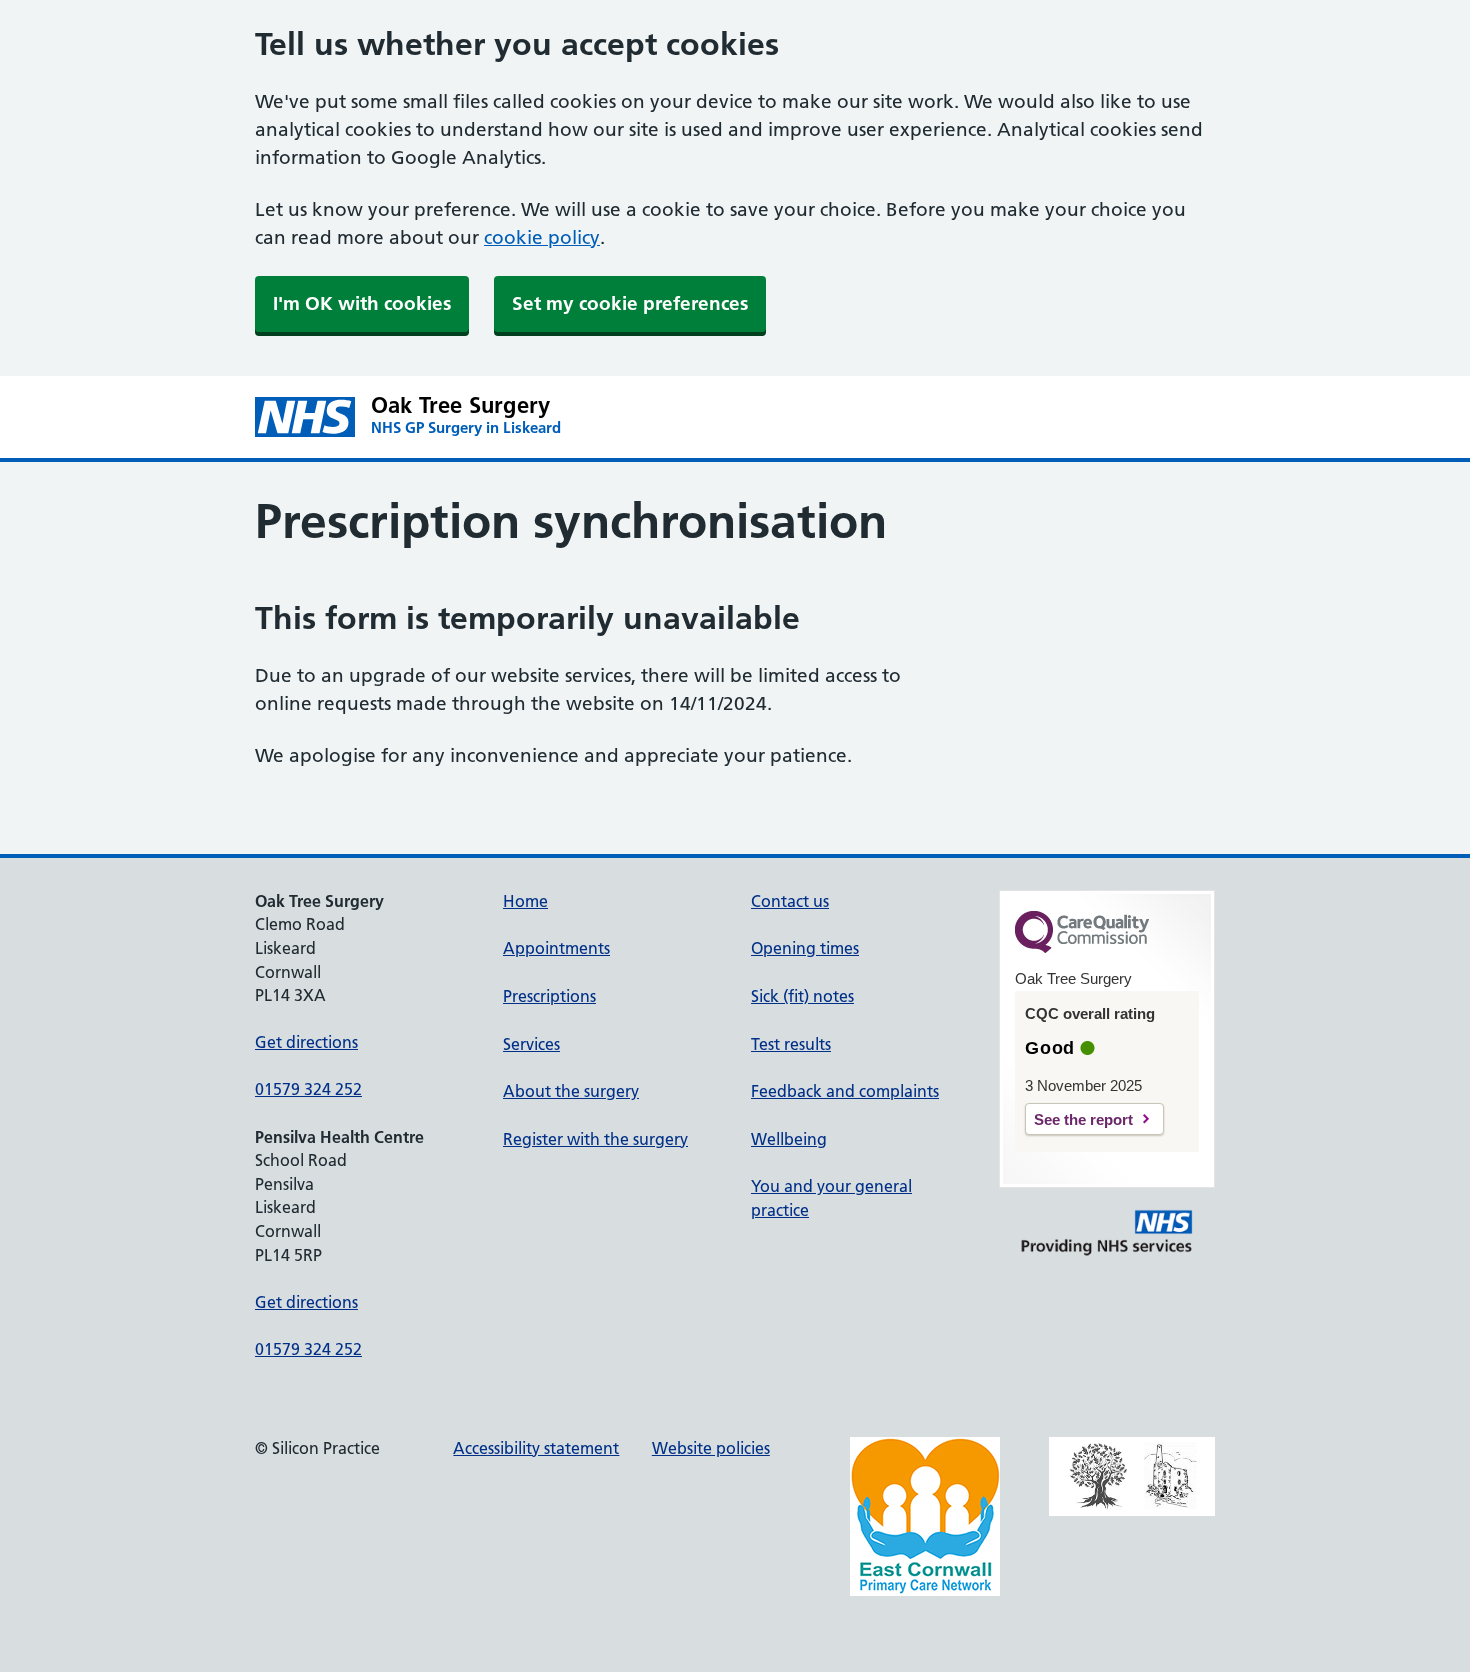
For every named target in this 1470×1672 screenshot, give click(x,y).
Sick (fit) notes (802, 996)
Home (525, 901)
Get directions (306, 1042)
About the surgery (571, 1091)
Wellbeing (789, 1139)
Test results (791, 1044)
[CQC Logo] (1082, 948)
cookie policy (542, 237)
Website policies (711, 1448)
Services (531, 1044)
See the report (1083, 1119)
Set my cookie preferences (630, 303)
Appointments (556, 948)
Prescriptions (549, 996)
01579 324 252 (308, 1089)
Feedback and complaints (845, 1091)
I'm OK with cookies (362, 303)
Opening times (805, 948)
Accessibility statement (536, 1448)
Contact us (790, 901)
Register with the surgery (595, 1139)
